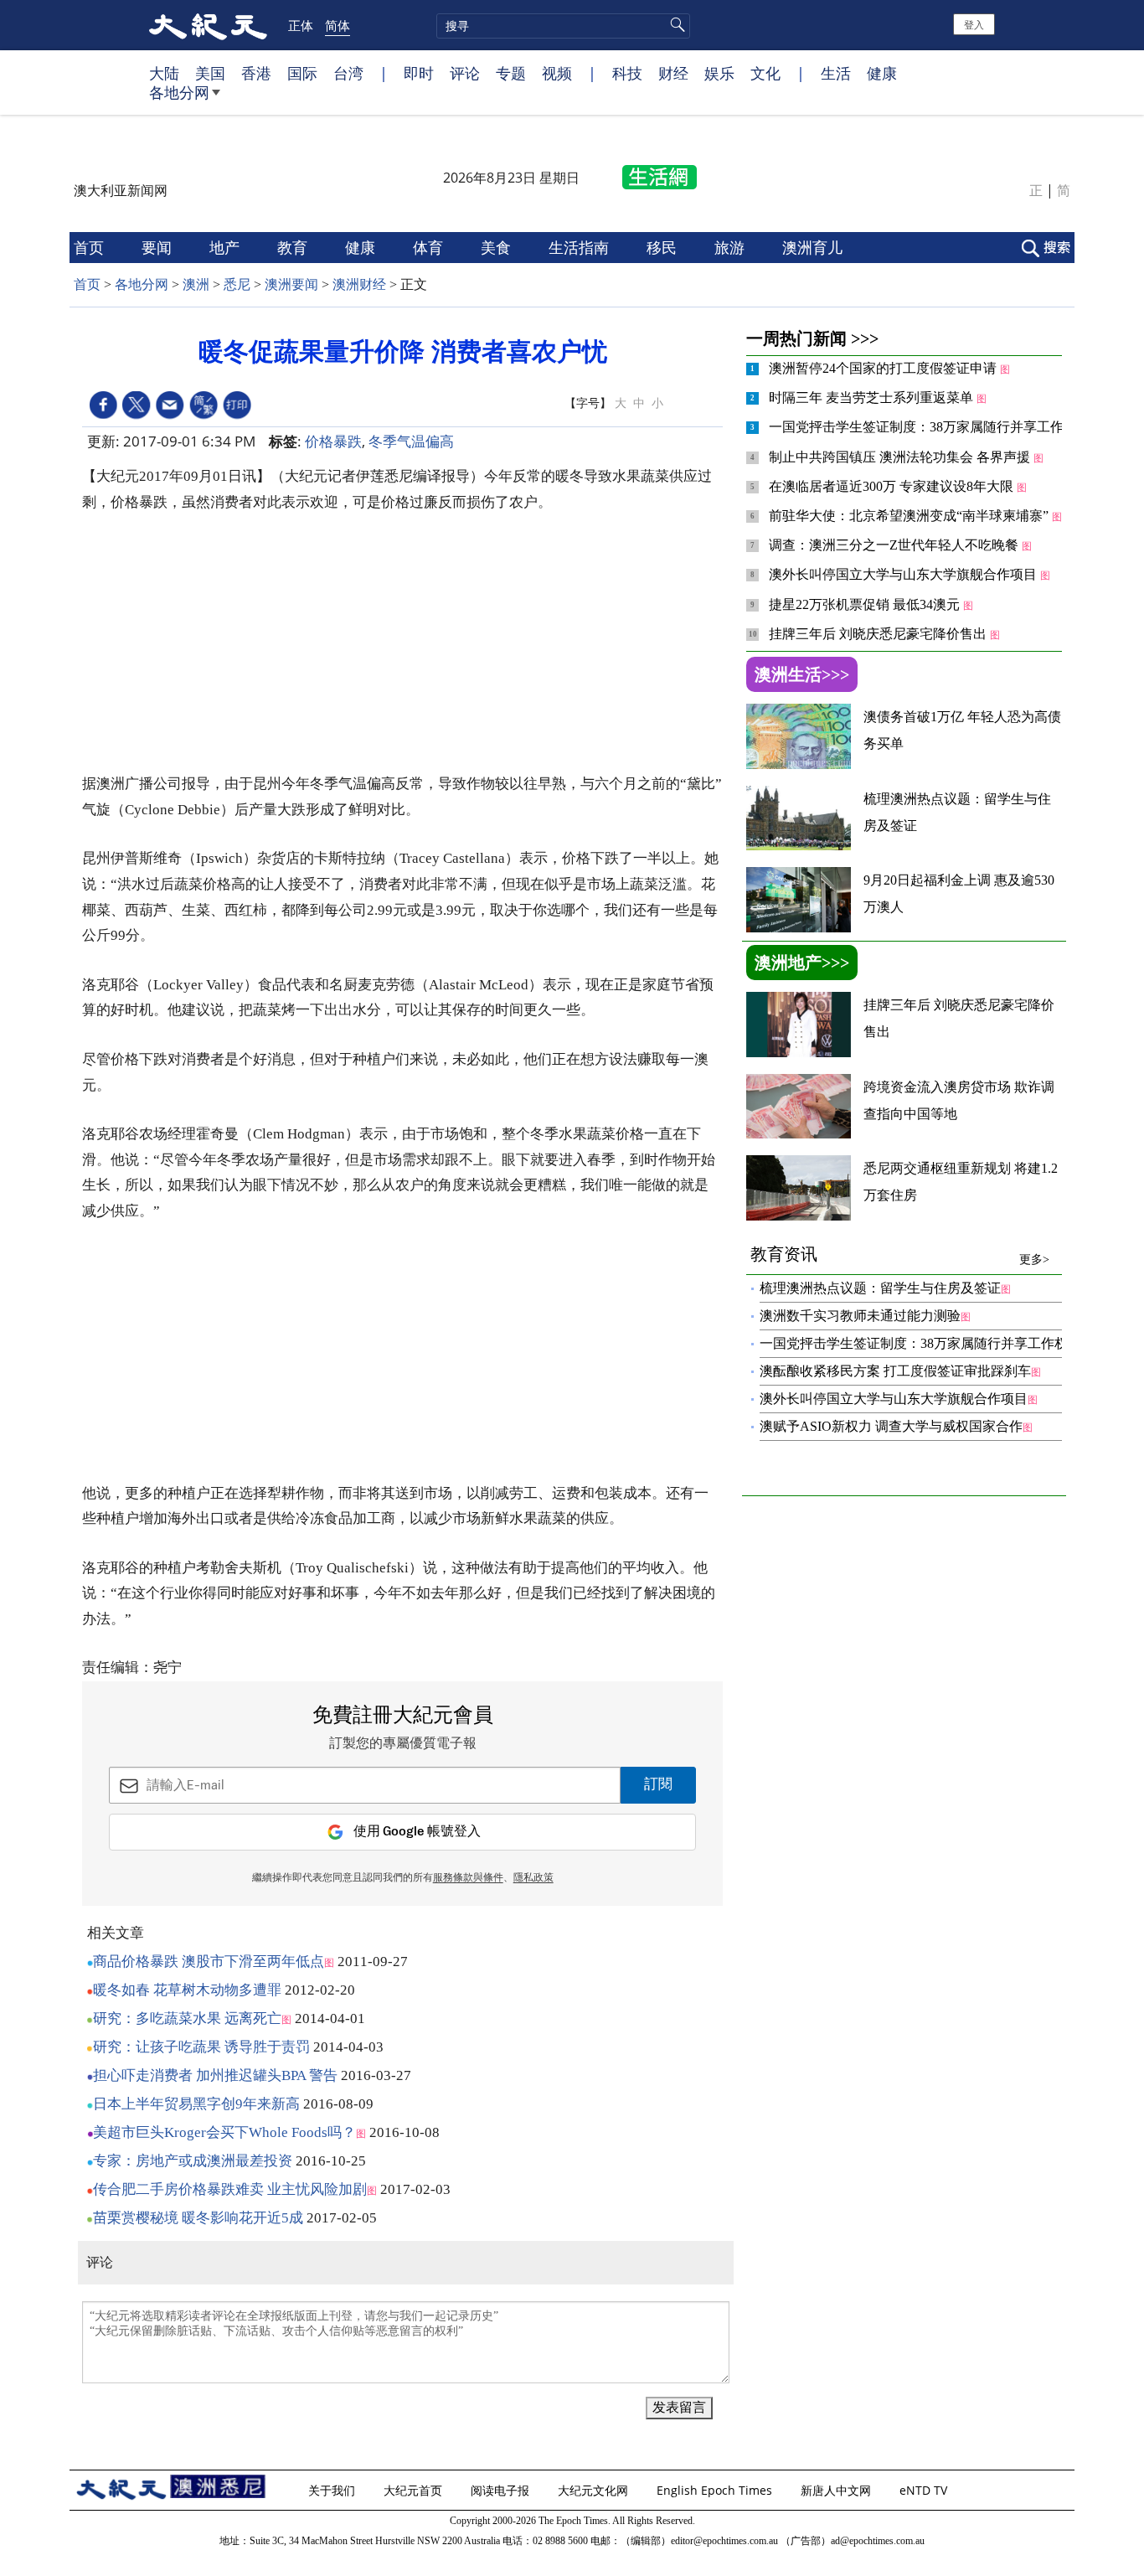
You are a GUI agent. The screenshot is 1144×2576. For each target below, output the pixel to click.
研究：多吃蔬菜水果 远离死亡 (187, 2018)
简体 (338, 25)
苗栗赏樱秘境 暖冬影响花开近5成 (198, 2218)
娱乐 (719, 73)
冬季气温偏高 (411, 441)
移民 (664, 247)
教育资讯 (900, 1255)
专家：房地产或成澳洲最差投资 (193, 2161)
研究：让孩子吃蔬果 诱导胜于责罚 (201, 2047)
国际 (302, 73)
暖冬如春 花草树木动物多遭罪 (187, 1990)
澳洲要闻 (291, 284)
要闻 (159, 247)
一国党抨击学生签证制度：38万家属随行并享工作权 (925, 427)
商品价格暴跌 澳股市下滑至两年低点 (209, 1962)
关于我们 (333, 2490)
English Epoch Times (716, 2490)
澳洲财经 (359, 284)
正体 (301, 25)
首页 (91, 247)
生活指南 (581, 247)
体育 (430, 247)
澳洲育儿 (814, 247)
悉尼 (237, 284)
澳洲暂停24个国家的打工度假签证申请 (884, 368)
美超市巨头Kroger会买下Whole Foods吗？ (224, 2132)
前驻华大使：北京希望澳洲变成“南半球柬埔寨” (910, 516)
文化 (765, 73)
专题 (511, 73)
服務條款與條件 (468, 1878)
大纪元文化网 (595, 2490)
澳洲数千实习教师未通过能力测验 (860, 1316)
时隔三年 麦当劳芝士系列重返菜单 (873, 397)
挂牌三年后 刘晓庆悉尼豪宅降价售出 (879, 634)
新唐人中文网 (837, 2490)
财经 (673, 73)
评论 (465, 73)
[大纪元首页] (208, 25)
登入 (974, 24)
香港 (256, 73)
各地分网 (179, 92)
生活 (836, 73)
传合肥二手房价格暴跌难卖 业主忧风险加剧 (230, 2189)
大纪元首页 (415, 2490)
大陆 (164, 73)
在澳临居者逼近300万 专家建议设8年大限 (893, 486)
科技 (627, 73)
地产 (227, 247)
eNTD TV (925, 2490)
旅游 (732, 247)
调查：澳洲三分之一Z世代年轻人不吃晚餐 (895, 545)
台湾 (348, 73)
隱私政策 (533, 1878)
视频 (557, 73)
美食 (498, 247)
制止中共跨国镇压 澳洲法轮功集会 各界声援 (901, 457)
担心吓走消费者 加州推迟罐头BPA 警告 (215, 2075)
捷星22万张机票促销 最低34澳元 (866, 604)
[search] (563, 26)
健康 (882, 73)
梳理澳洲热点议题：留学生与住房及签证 (880, 1288)
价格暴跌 (333, 441)
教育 (294, 247)
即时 (419, 73)
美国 (210, 73)
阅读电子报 (502, 2490)
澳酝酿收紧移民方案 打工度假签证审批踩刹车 (895, 1371)
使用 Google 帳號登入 (417, 1832)
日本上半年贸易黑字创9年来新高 (196, 2104)
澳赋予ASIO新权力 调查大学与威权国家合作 (891, 1426)
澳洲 (196, 284)
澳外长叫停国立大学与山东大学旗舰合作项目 (904, 574)
